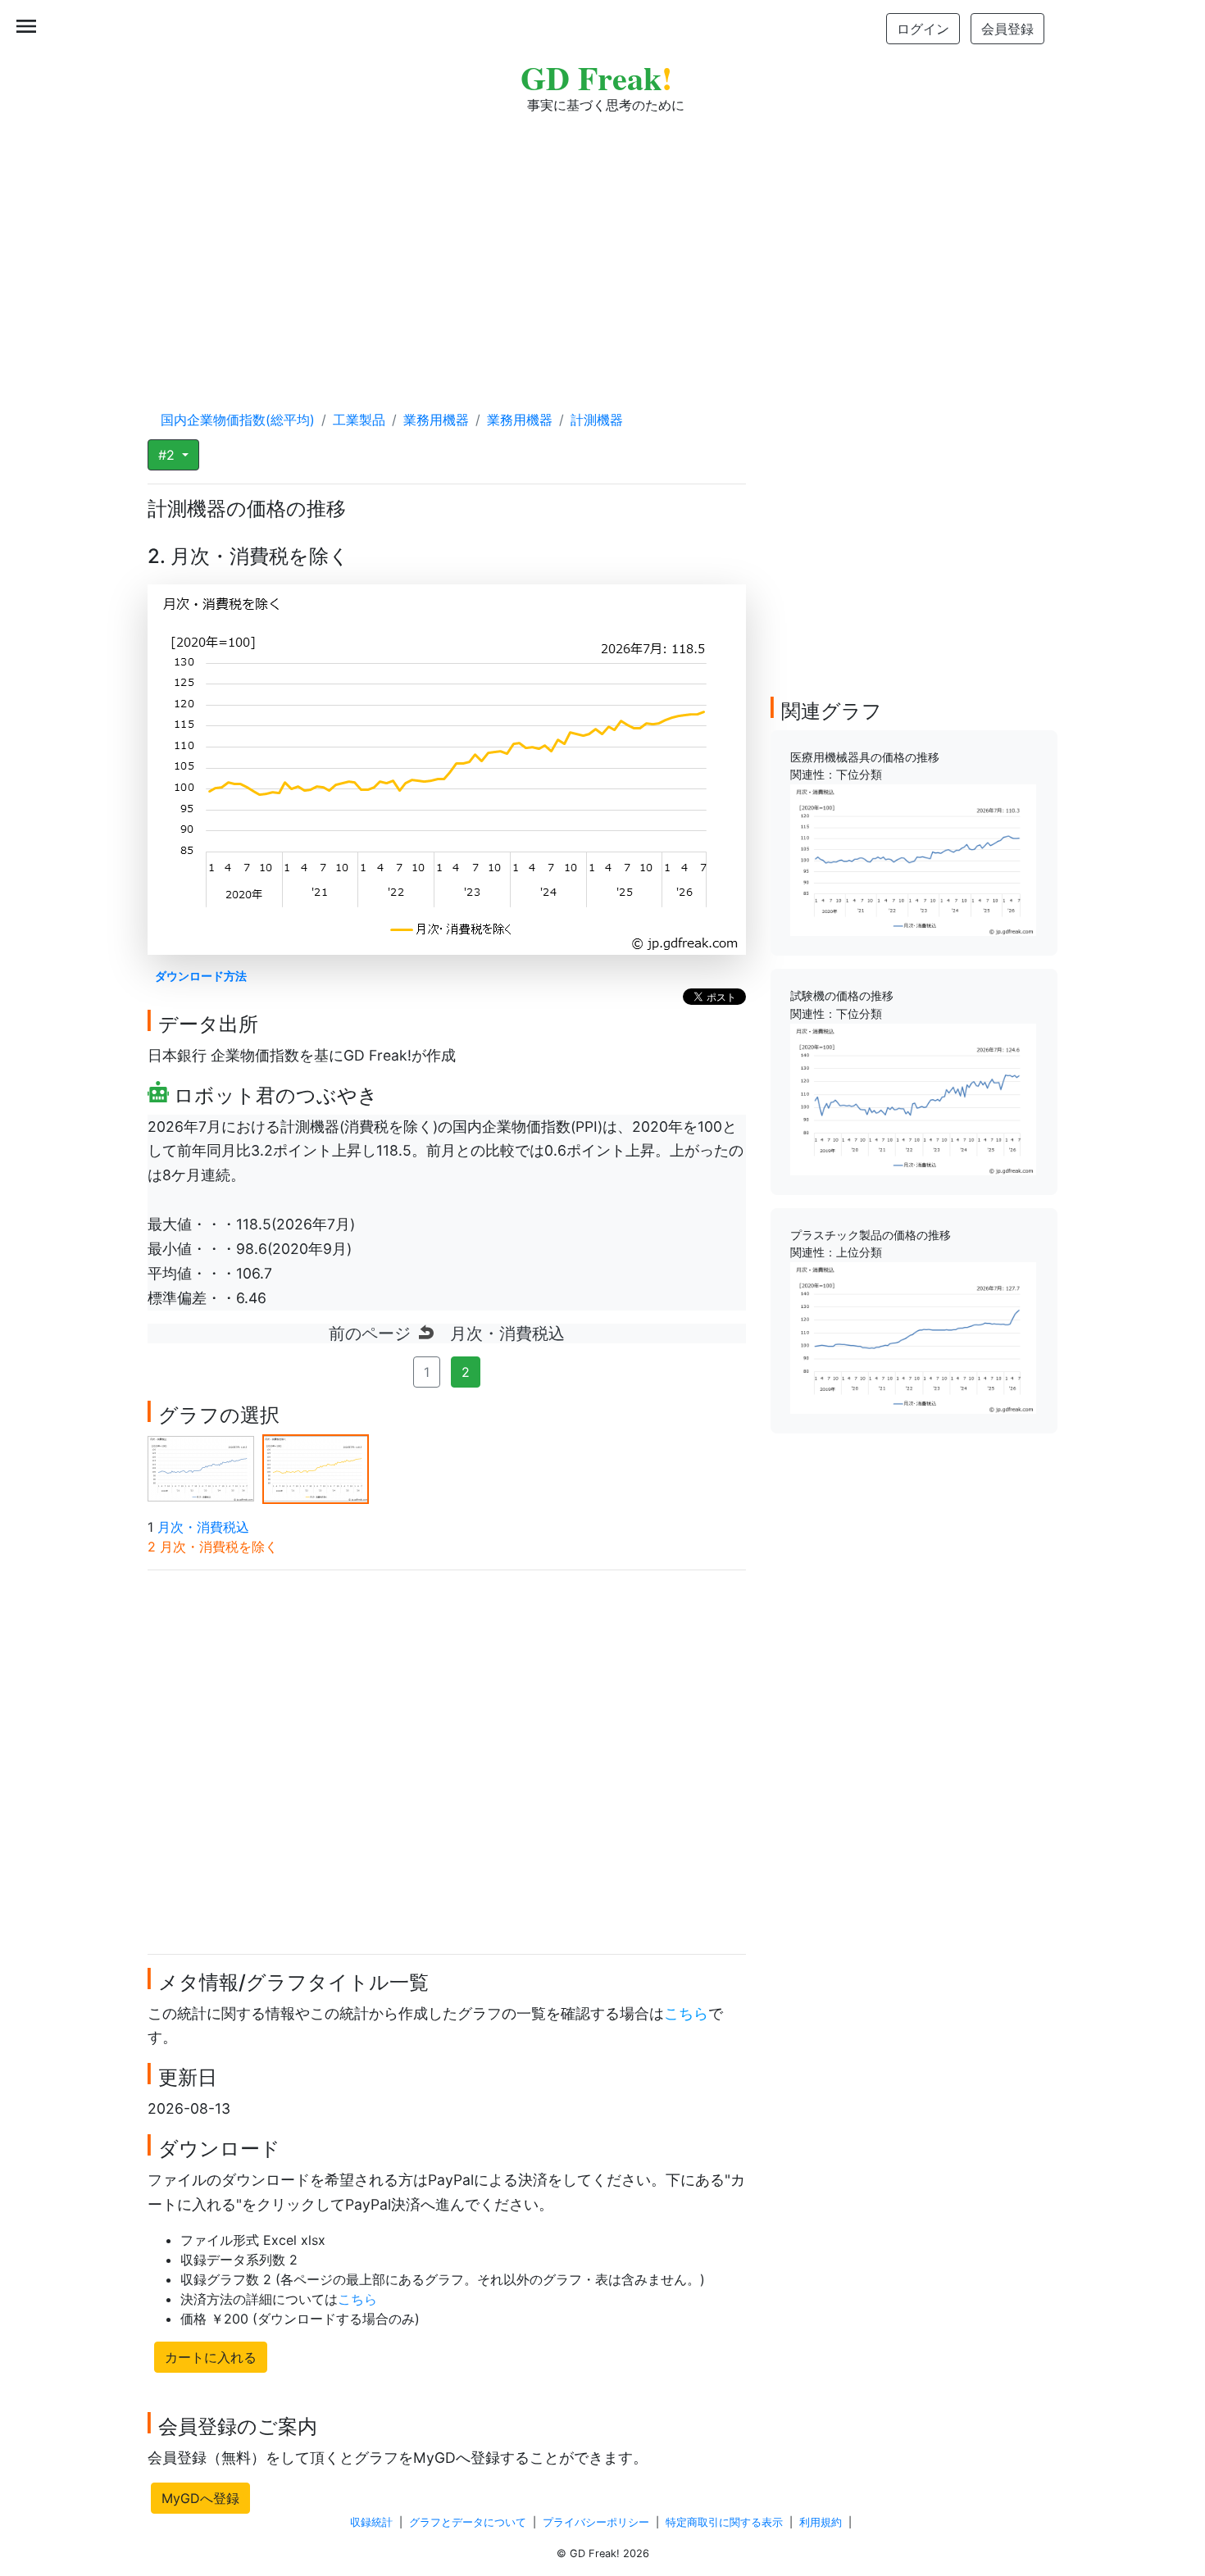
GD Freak (596, 77)
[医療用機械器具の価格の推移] (913, 859)
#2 (168, 455)
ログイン (923, 29)
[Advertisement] (602, 246)
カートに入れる (211, 2357)
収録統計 (371, 2522)
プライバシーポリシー (596, 2522)
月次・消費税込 (203, 1527)
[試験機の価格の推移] (913, 1098)
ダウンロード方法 (201, 976)
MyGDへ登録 (200, 2498)
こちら (686, 2013)
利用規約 (821, 2522)
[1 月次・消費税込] (201, 1468)
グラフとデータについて (468, 2522)
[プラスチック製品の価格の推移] (913, 1337)
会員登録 (1007, 29)
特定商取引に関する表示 (724, 2522)
